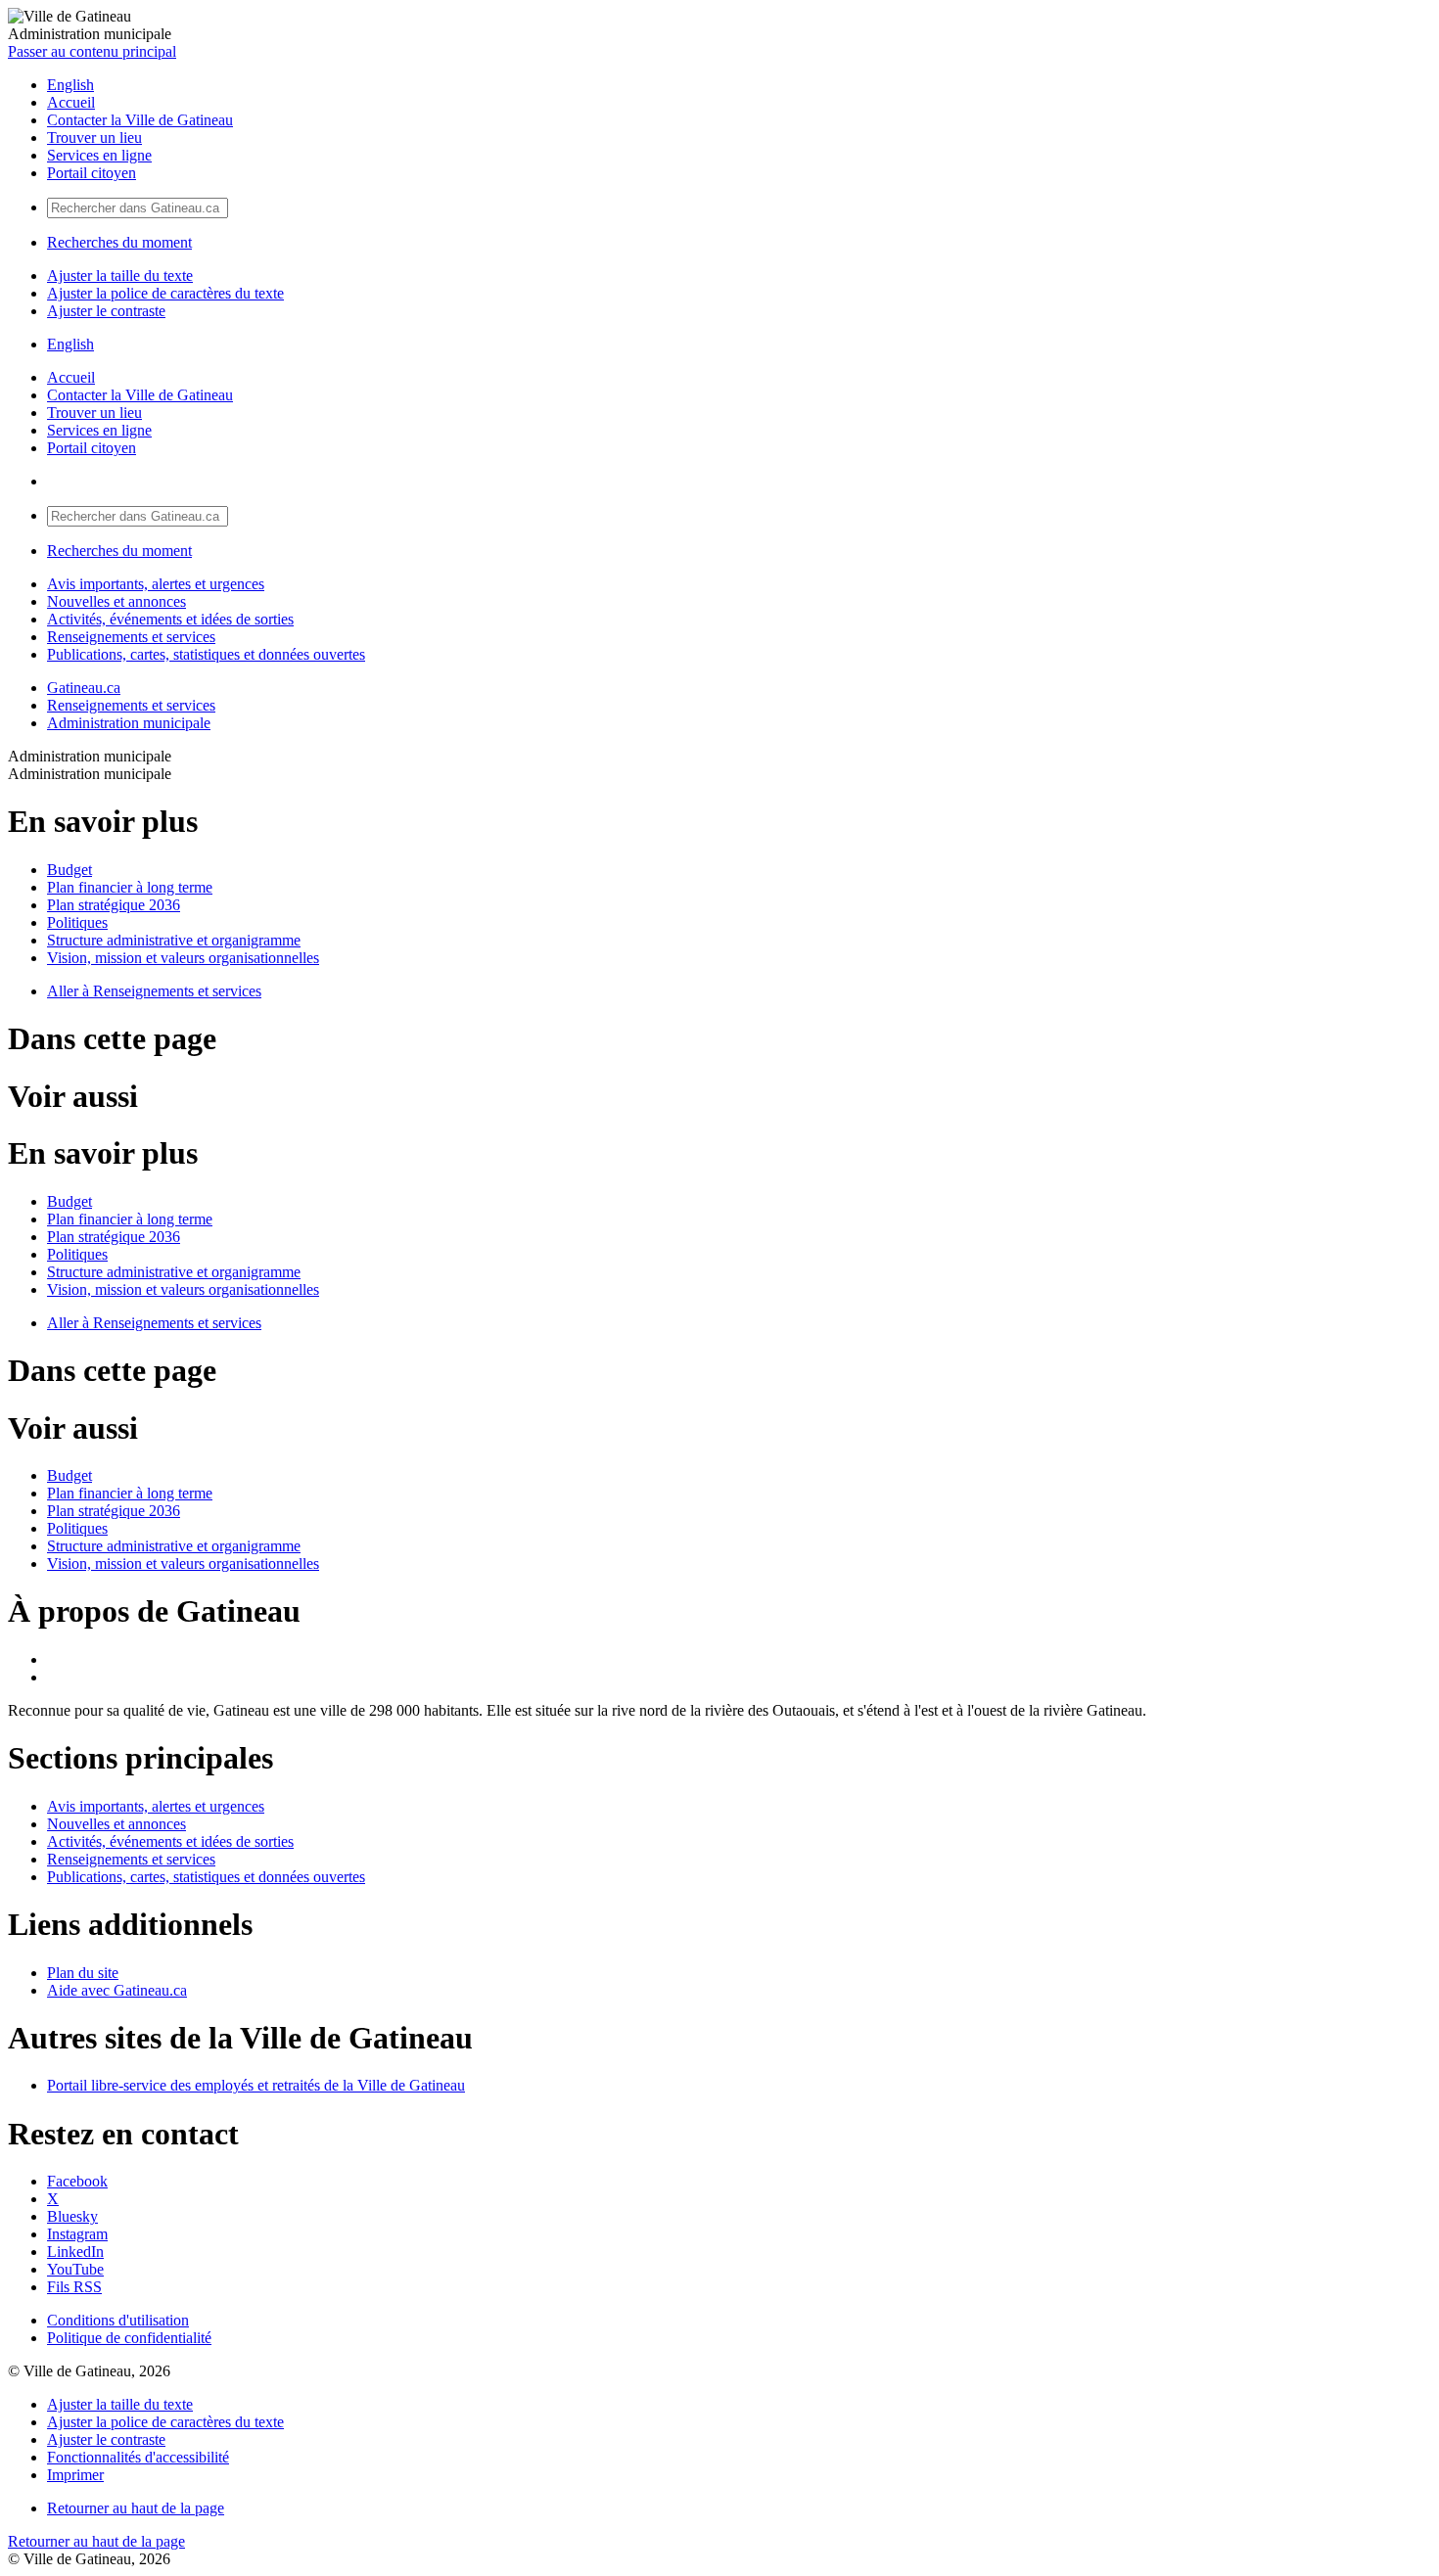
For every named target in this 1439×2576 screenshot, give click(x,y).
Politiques (77, 922)
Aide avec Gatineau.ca (117, 1990)
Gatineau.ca (84, 688)
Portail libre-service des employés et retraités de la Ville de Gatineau (256, 2085)
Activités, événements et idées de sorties (170, 619)
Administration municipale (129, 723)
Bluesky (72, 2216)
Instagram (77, 2234)
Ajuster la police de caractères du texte (165, 293)
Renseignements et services (131, 637)
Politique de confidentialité (129, 2338)
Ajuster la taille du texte (120, 276)
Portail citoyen (92, 173)
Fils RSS (74, 2287)
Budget (70, 870)
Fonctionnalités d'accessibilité (138, 2457)
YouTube (75, 2269)
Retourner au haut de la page (136, 2508)
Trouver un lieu (94, 138)
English (70, 85)
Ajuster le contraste (106, 311)
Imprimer (75, 2475)
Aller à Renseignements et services (154, 991)
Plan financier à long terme (130, 887)
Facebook (77, 2181)
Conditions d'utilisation (118, 2320)
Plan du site (83, 1973)
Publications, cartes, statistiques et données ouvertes (206, 654)
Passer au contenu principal (92, 51)
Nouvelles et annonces (116, 601)
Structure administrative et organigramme (174, 940)
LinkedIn (75, 2252)
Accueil (71, 102)
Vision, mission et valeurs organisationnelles (183, 958)
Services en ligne (99, 155)
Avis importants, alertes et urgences (156, 584)
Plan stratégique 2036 (114, 905)
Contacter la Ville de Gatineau (140, 120)
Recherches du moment (119, 242)
